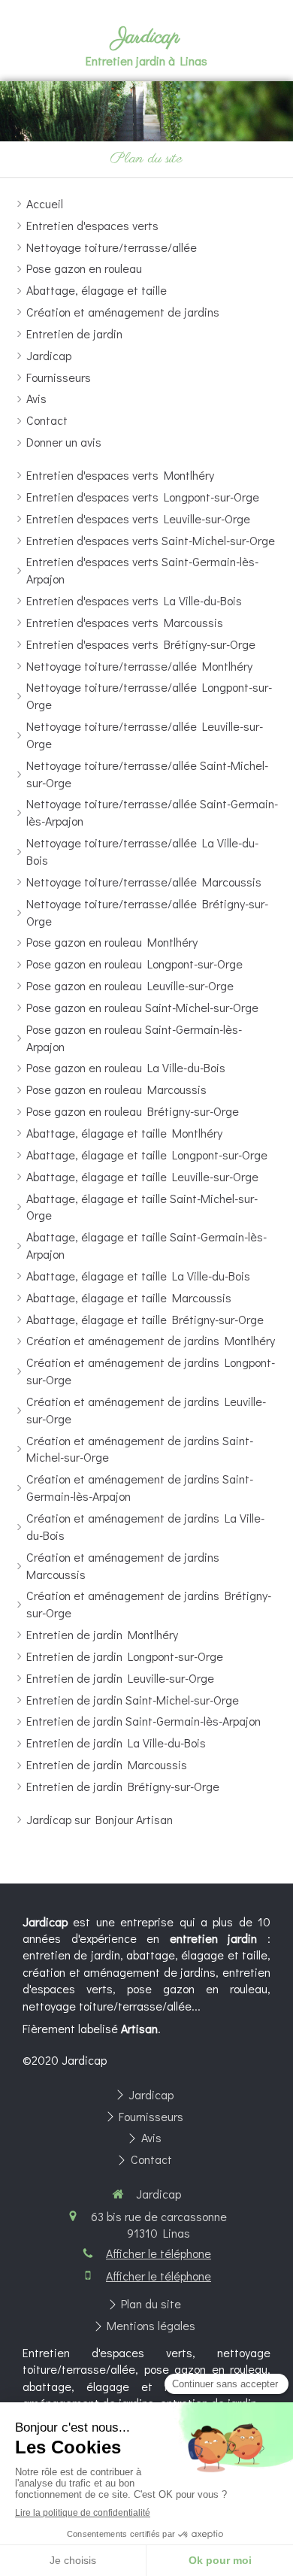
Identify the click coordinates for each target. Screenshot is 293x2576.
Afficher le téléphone (159, 2253)
